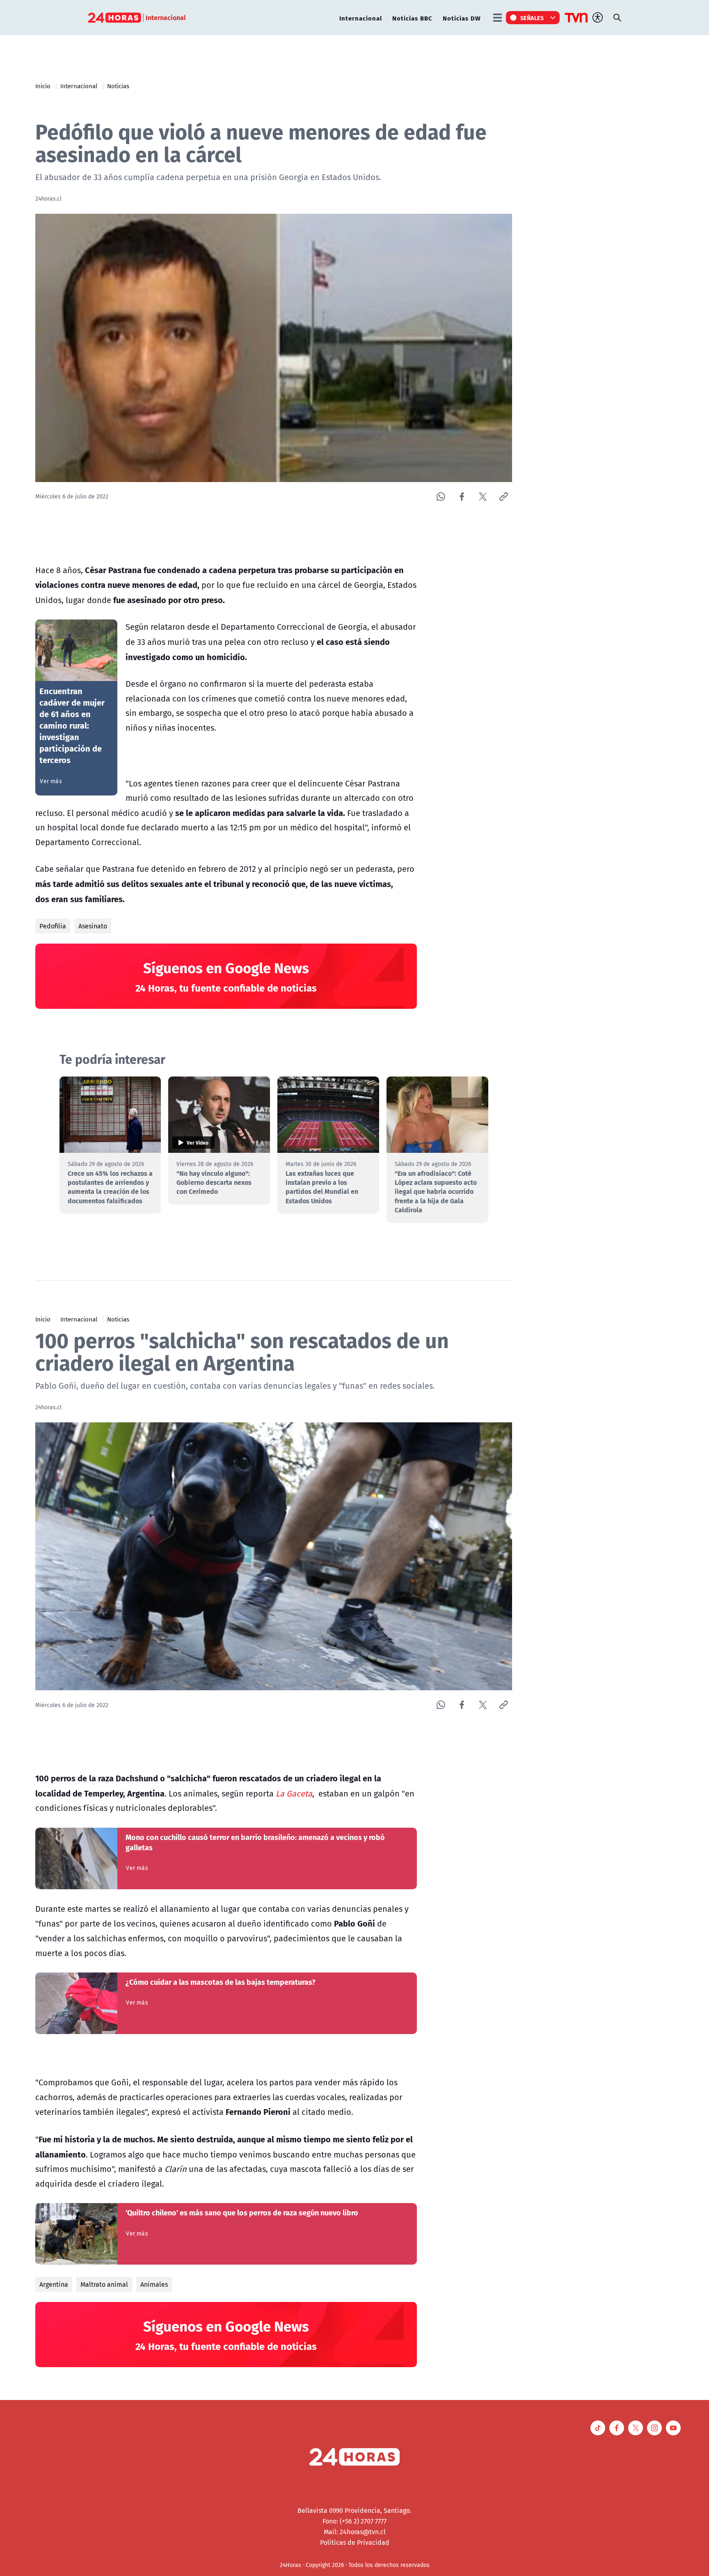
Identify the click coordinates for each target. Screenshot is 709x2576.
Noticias (118, 86)
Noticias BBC (412, 18)
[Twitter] (483, 497)
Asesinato (93, 926)
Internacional (361, 18)
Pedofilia (53, 926)
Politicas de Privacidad (355, 2542)
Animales (154, 2284)
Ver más (51, 781)
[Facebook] (462, 497)
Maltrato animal (104, 2284)
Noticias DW (462, 18)
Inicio (43, 86)
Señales (532, 18)
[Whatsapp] (441, 497)
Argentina (54, 2284)
